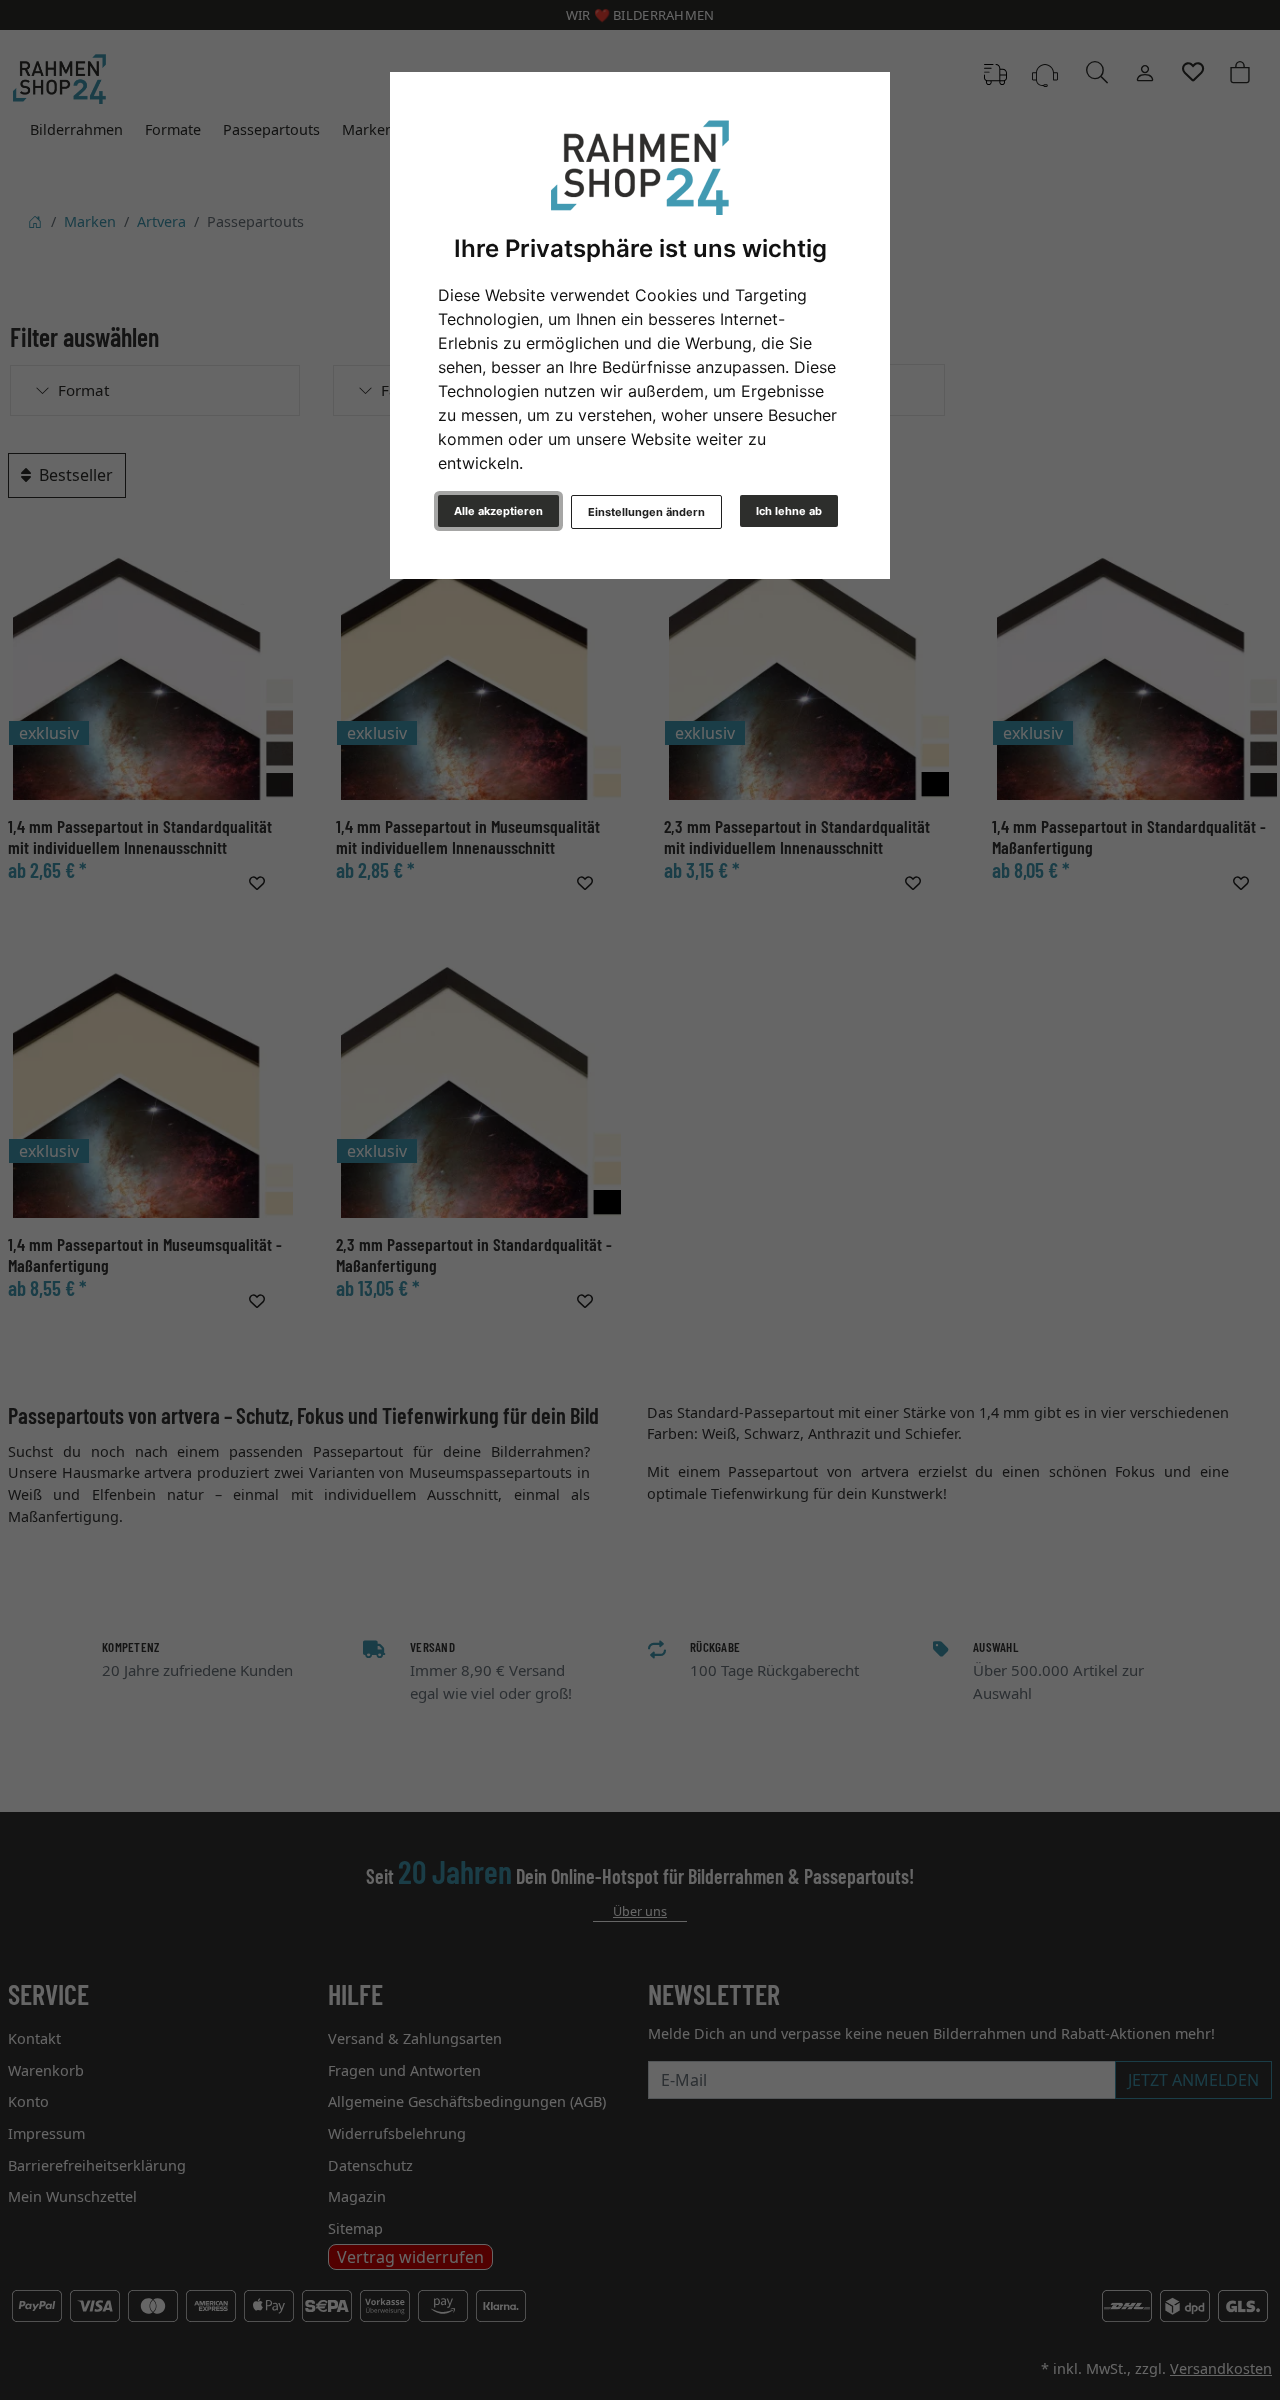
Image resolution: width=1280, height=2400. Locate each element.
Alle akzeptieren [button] (498, 511)
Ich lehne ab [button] (789, 511)
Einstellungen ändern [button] (646, 512)
